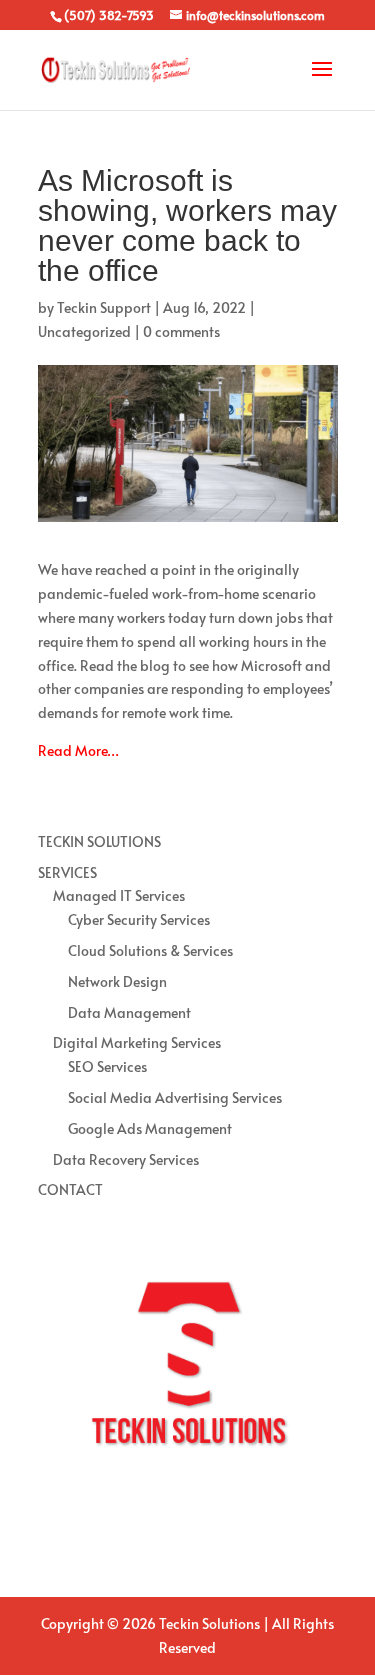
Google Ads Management (150, 1128)
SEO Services (107, 1066)
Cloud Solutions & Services (150, 950)
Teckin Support (104, 307)
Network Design (117, 981)
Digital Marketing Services (137, 1042)
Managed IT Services (119, 895)
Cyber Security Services (139, 919)
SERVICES (67, 872)
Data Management (129, 1012)
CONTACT (70, 1189)
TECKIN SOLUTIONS (99, 841)
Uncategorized (84, 331)
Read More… (78, 750)
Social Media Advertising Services (175, 1097)
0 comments (181, 331)
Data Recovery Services (126, 1159)
